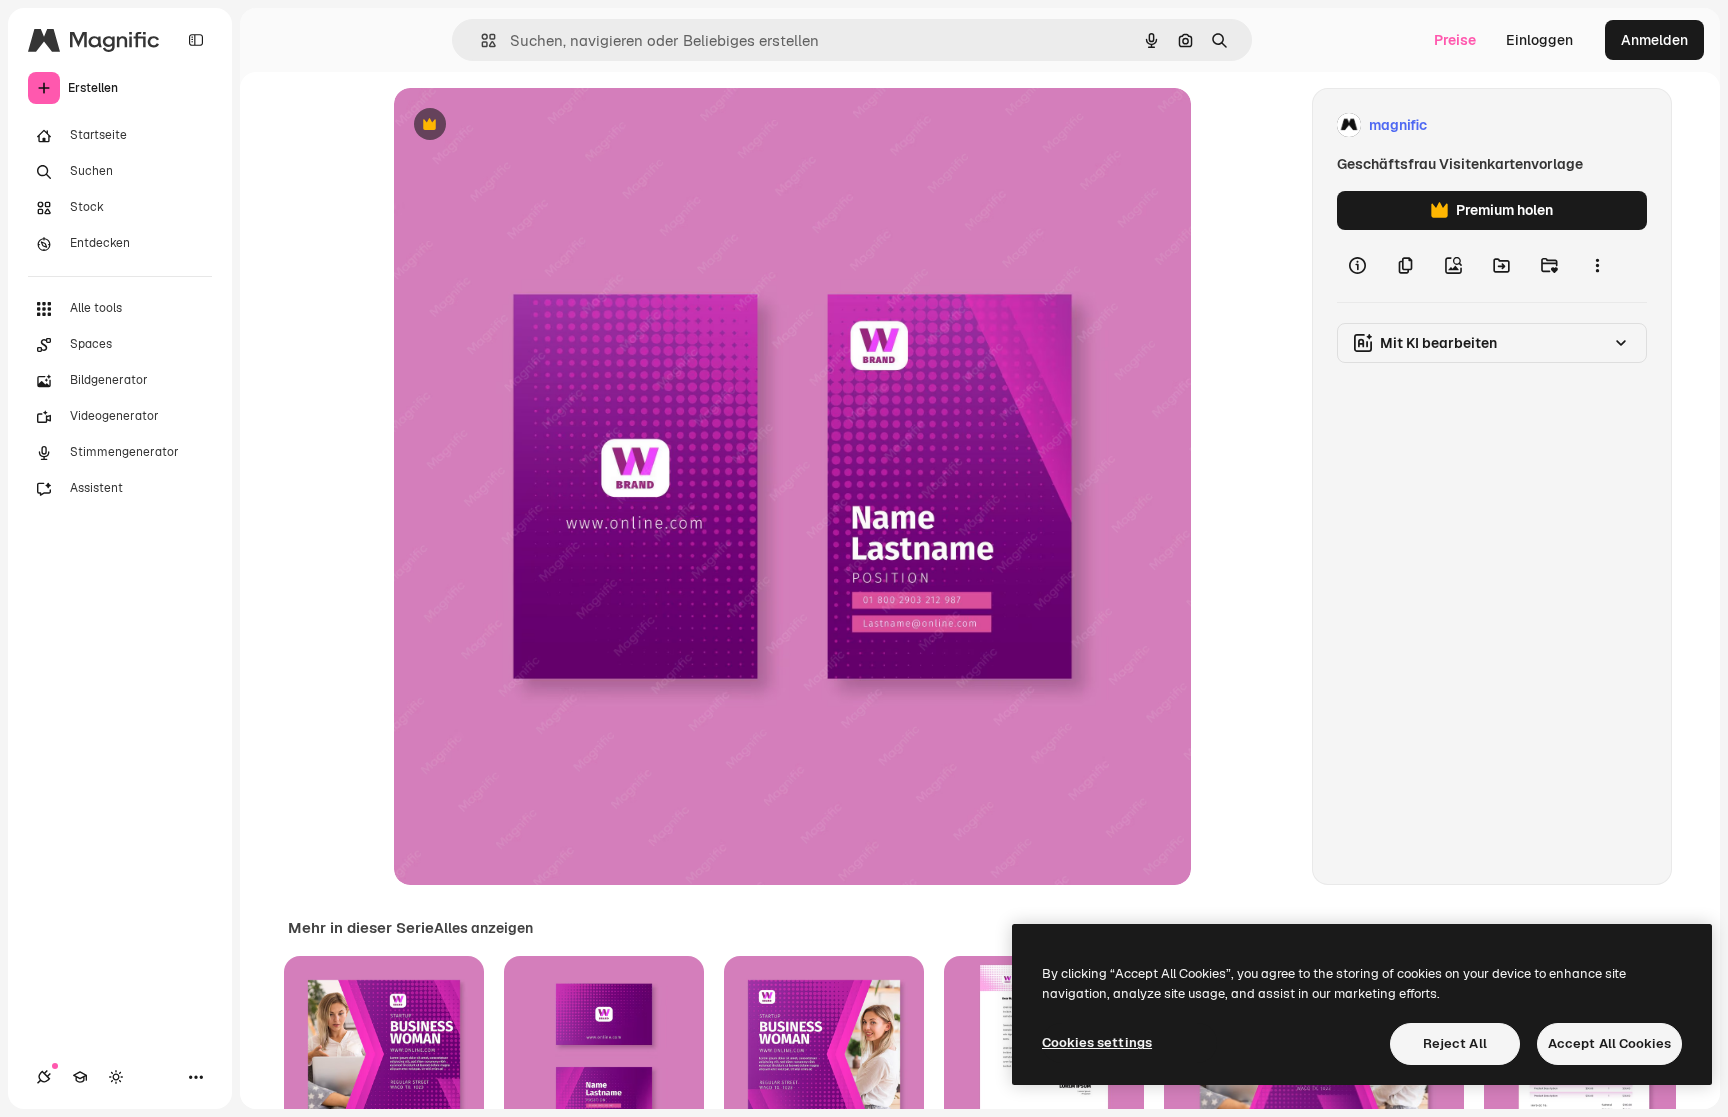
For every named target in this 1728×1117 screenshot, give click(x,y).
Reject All (1455, 1043)
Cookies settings (1097, 1042)
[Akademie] (80, 1077)
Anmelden (1654, 40)
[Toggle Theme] (116, 1077)
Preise (1455, 40)
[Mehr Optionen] (1597, 266)
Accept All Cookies (1609, 1043)
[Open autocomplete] (480, 40)
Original (522, 125)
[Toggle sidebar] (196, 40)
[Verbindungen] (44, 1077)
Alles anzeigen (483, 928)
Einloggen (1539, 40)
